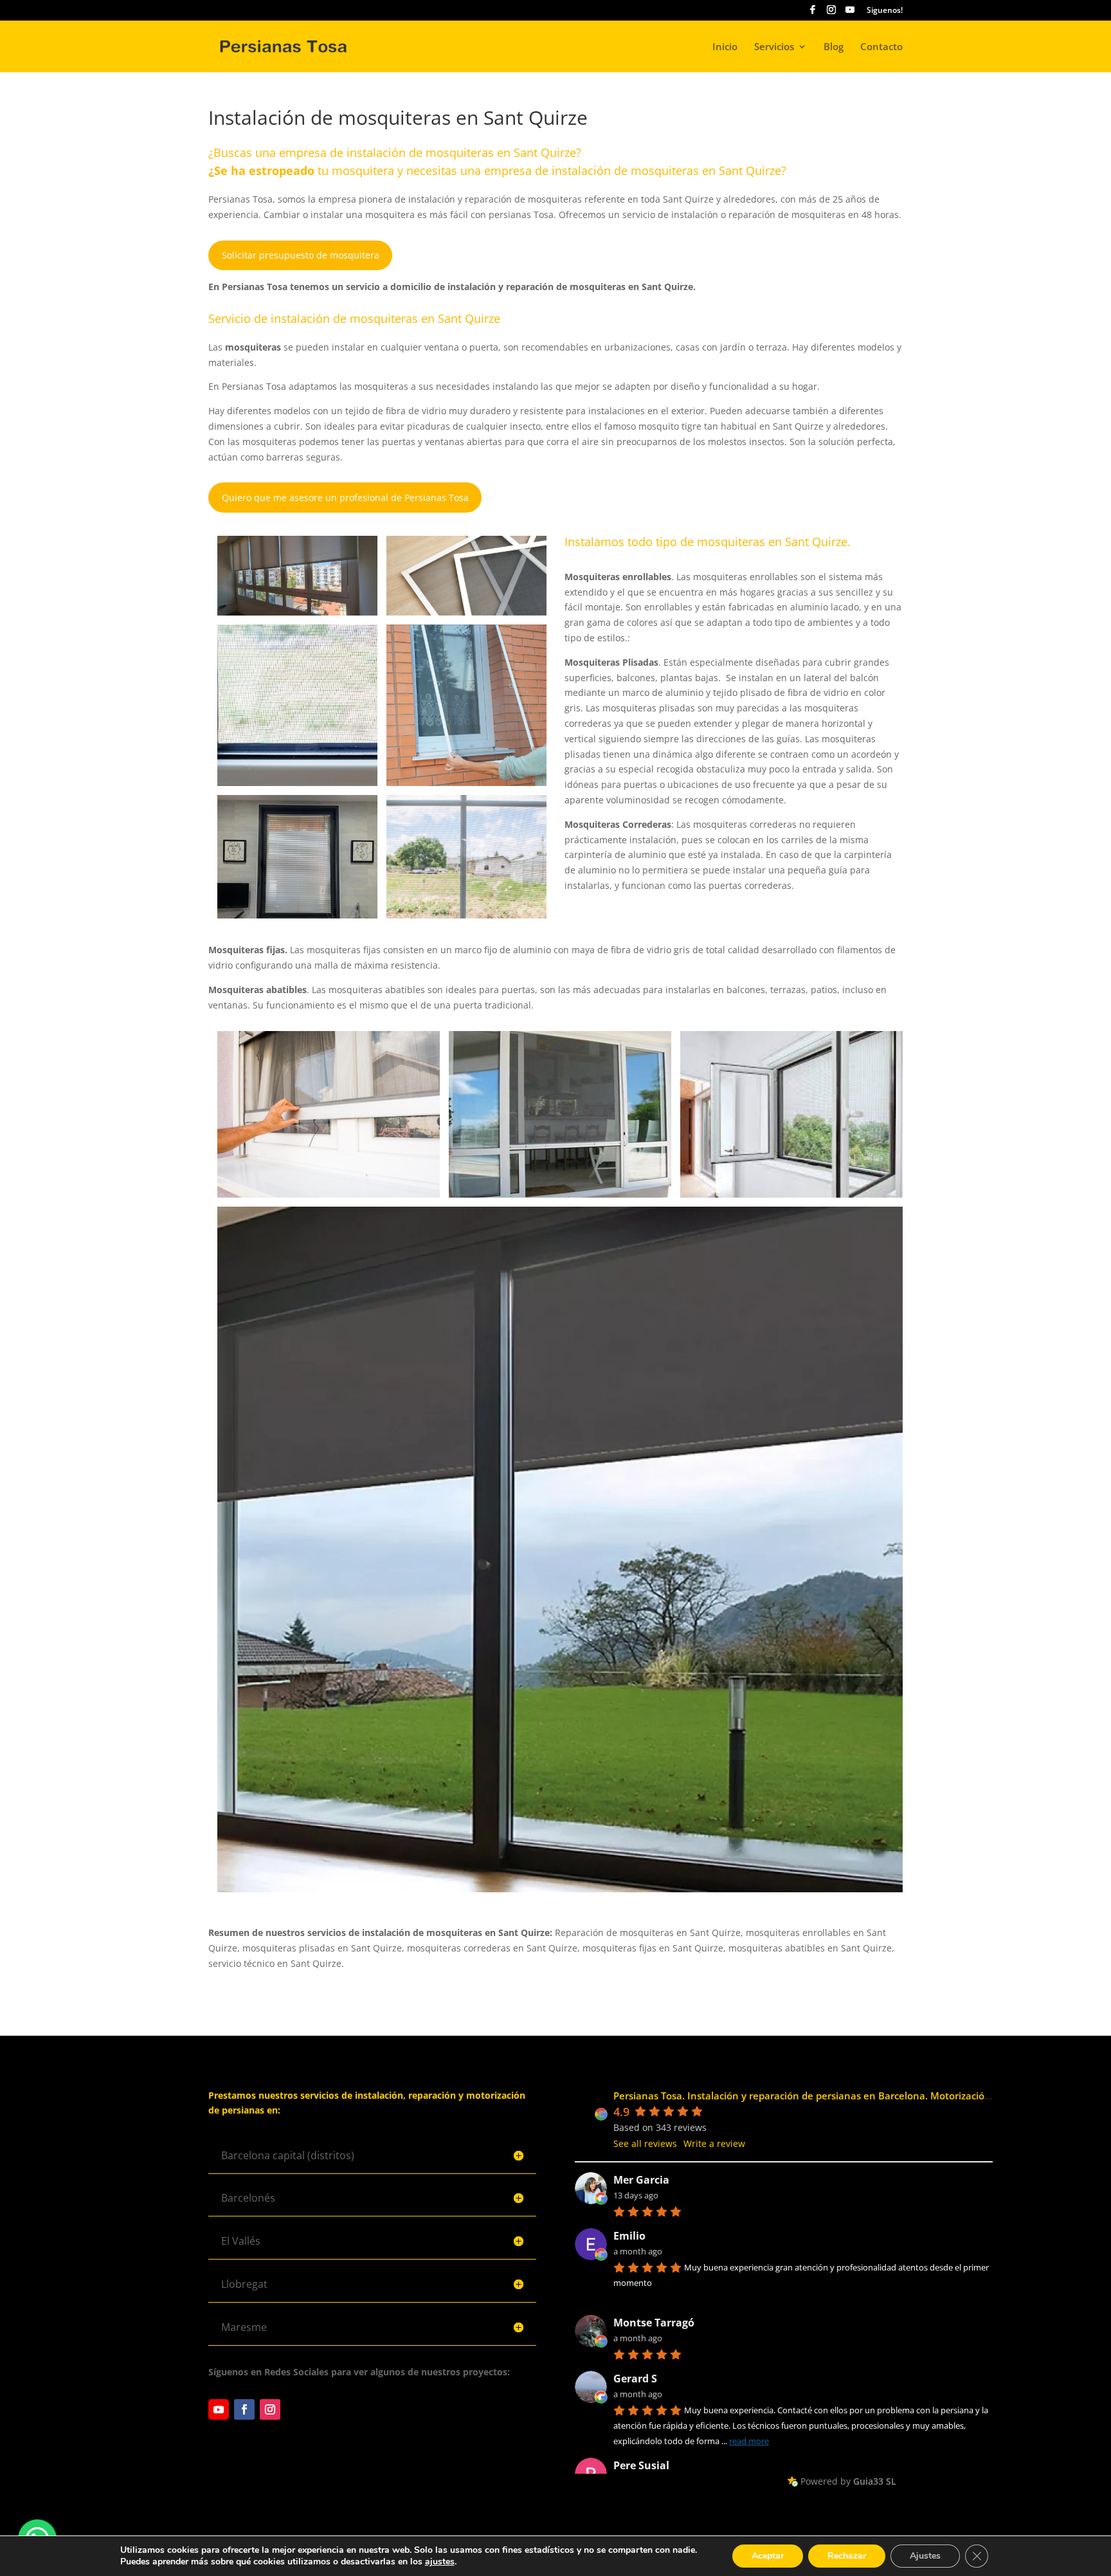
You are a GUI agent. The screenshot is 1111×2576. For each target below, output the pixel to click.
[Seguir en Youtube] (219, 2409)
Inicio (725, 47)
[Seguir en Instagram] (270, 2409)
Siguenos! (885, 11)
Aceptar (768, 2556)
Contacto (881, 47)
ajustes (440, 2562)
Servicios (774, 47)
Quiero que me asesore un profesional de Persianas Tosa (345, 498)
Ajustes (925, 2556)
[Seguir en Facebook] (244, 2409)
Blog (834, 47)
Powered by (848, 2481)
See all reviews (645, 2143)
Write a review (714, 2143)
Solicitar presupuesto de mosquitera (301, 255)
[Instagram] (831, 13)
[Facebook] (813, 13)
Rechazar (847, 2556)
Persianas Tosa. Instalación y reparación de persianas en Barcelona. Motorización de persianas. (834, 2096)
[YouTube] (850, 13)
